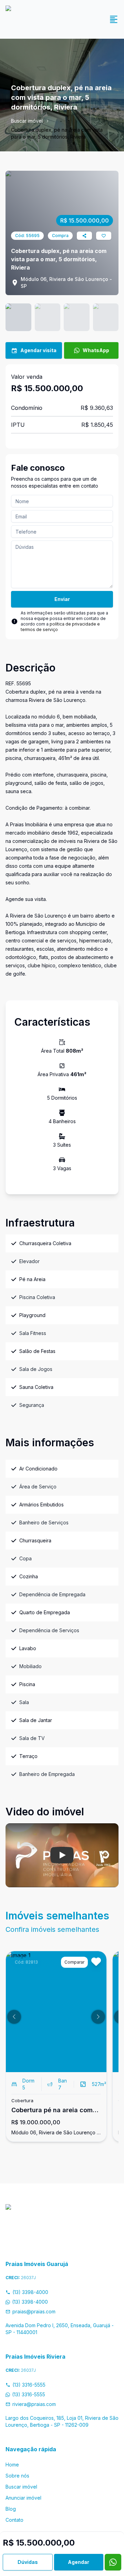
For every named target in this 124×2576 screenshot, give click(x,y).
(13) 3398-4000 (30, 2292)
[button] (14, 2017)
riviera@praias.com (34, 2404)
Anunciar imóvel (23, 2498)
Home (12, 2465)
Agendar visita (38, 350)
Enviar (62, 599)
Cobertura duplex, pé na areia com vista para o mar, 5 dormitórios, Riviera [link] (57, 133)
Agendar (79, 2562)
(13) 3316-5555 (29, 2385)
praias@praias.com (34, 2311)
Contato (14, 2520)
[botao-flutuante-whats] (113, 2562)
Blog (11, 2509)
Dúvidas (28, 2562)
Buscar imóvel (27, 121)
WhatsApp (96, 350)
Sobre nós (17, 2476)
